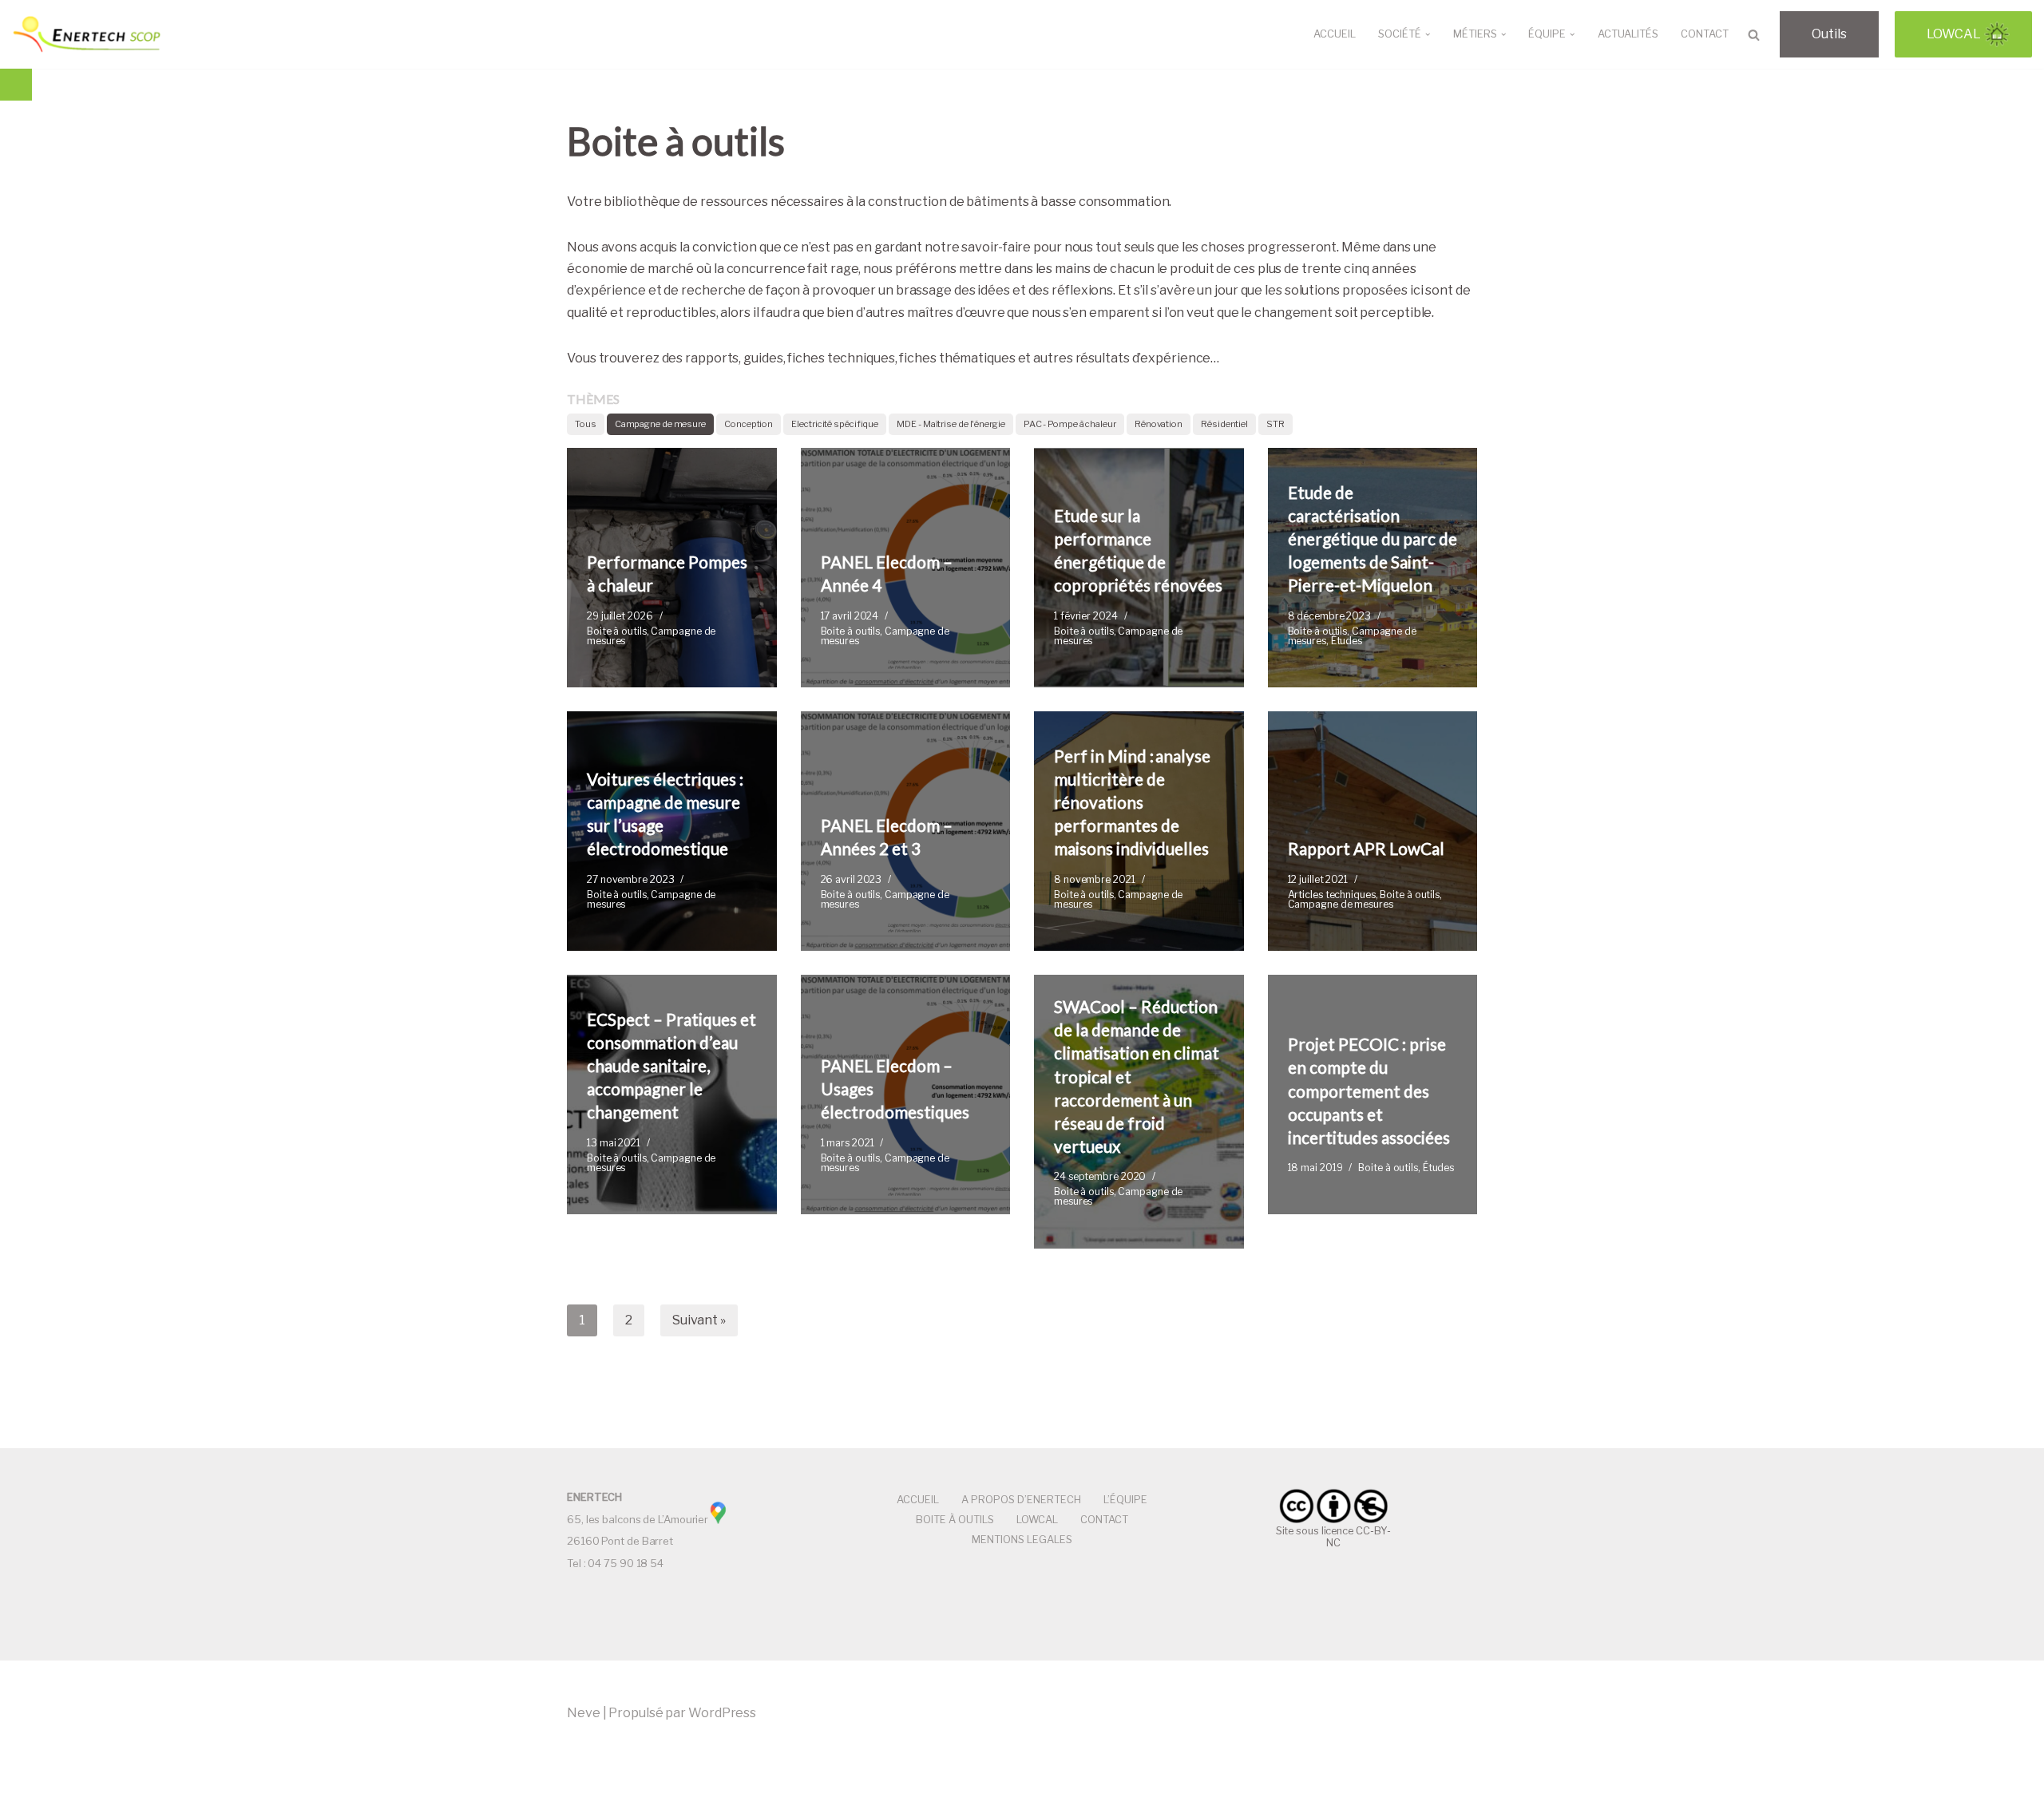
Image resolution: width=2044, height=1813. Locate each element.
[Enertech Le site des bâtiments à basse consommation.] (88, 34)
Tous (586, 424)
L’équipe (1125, 1500)
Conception (749, 424)
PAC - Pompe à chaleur (1070, 424)
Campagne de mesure (660, 424)
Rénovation (1159, 424)
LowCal (1954, 34)
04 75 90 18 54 (626, 1563)
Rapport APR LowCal (1366, 848)
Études (1347, 641)
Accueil (1335, 34)
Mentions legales (1022, 1540)
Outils (1829, 34)
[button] (1428, 34)
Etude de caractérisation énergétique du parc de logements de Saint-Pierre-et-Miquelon (1373, 539)
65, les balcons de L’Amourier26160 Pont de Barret (638, 1519)
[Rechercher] (1754, 35)
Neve (584, 1713)
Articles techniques (1332, 895)
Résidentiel (1224, 424)
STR (1276, 424)
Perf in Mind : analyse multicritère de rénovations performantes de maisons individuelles (1132, 802)
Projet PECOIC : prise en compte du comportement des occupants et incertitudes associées (1369, 1091)
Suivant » (699, 1320)
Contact (1705, 34)
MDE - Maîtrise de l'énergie (951, 424)
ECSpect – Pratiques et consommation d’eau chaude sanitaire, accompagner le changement (671, 1066)
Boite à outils (617, 631)
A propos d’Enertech (1021, 1500)
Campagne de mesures (651, 636)
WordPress (722, 1713)
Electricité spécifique (835, 424)
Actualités (1628, 34)
